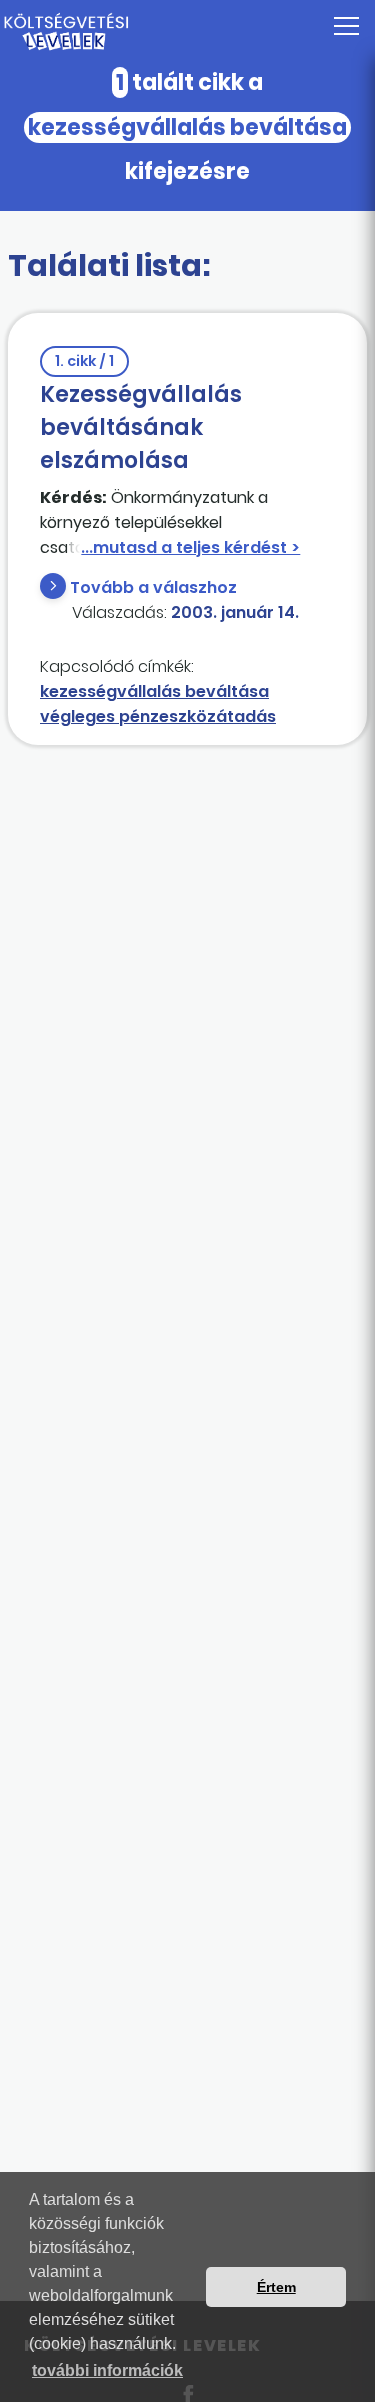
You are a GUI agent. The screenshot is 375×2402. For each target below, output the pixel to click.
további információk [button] (107, 2370)
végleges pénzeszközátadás (158, 716)
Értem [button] (276, 2287)
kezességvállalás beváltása (154, 691)
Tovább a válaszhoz (153, 587)
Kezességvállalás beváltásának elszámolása (141, 413)
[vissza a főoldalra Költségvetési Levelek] (187, 32)
